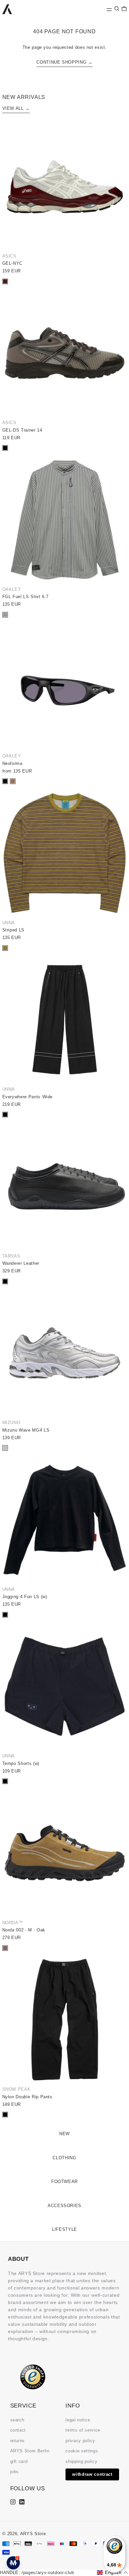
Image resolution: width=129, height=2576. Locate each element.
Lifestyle (64, 2229)
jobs (15, 2472)
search (17, 2420)
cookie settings (82, 2451)
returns (18, 2441)
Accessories (64, 2206)
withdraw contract (92, 2474)
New (64, 2134)
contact (18, 2430)
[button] (117, 9)
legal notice (78, 2420)
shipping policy (81, 2461)
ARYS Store (33, 2534)
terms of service (83, 2430)
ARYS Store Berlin (30, 2451)
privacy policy (80, 2441)
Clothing (64, 2158)
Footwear (64, 2182)
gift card (19, 2461)
